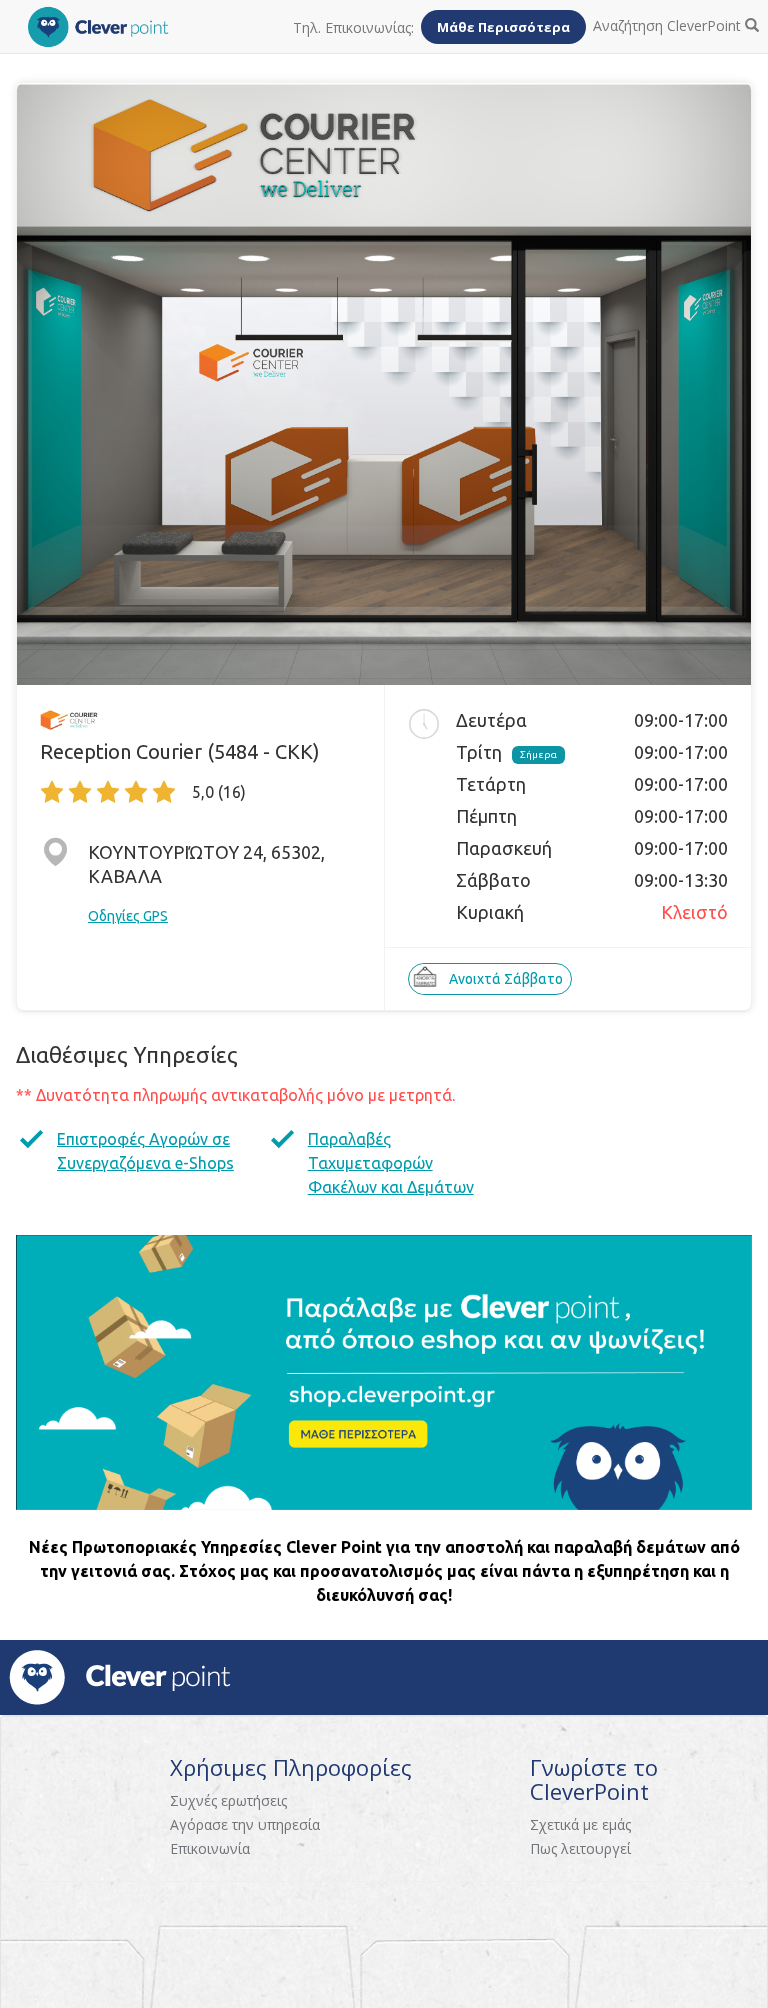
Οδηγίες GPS (128, 916)
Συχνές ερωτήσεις (228, 1800)
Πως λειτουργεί (580, 1848)
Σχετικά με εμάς (580, 1824)
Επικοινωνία (210, 1848)
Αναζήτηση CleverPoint (669, 25)
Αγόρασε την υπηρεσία (245, 1824)
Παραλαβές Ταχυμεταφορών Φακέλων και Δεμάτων (391, 1163)
